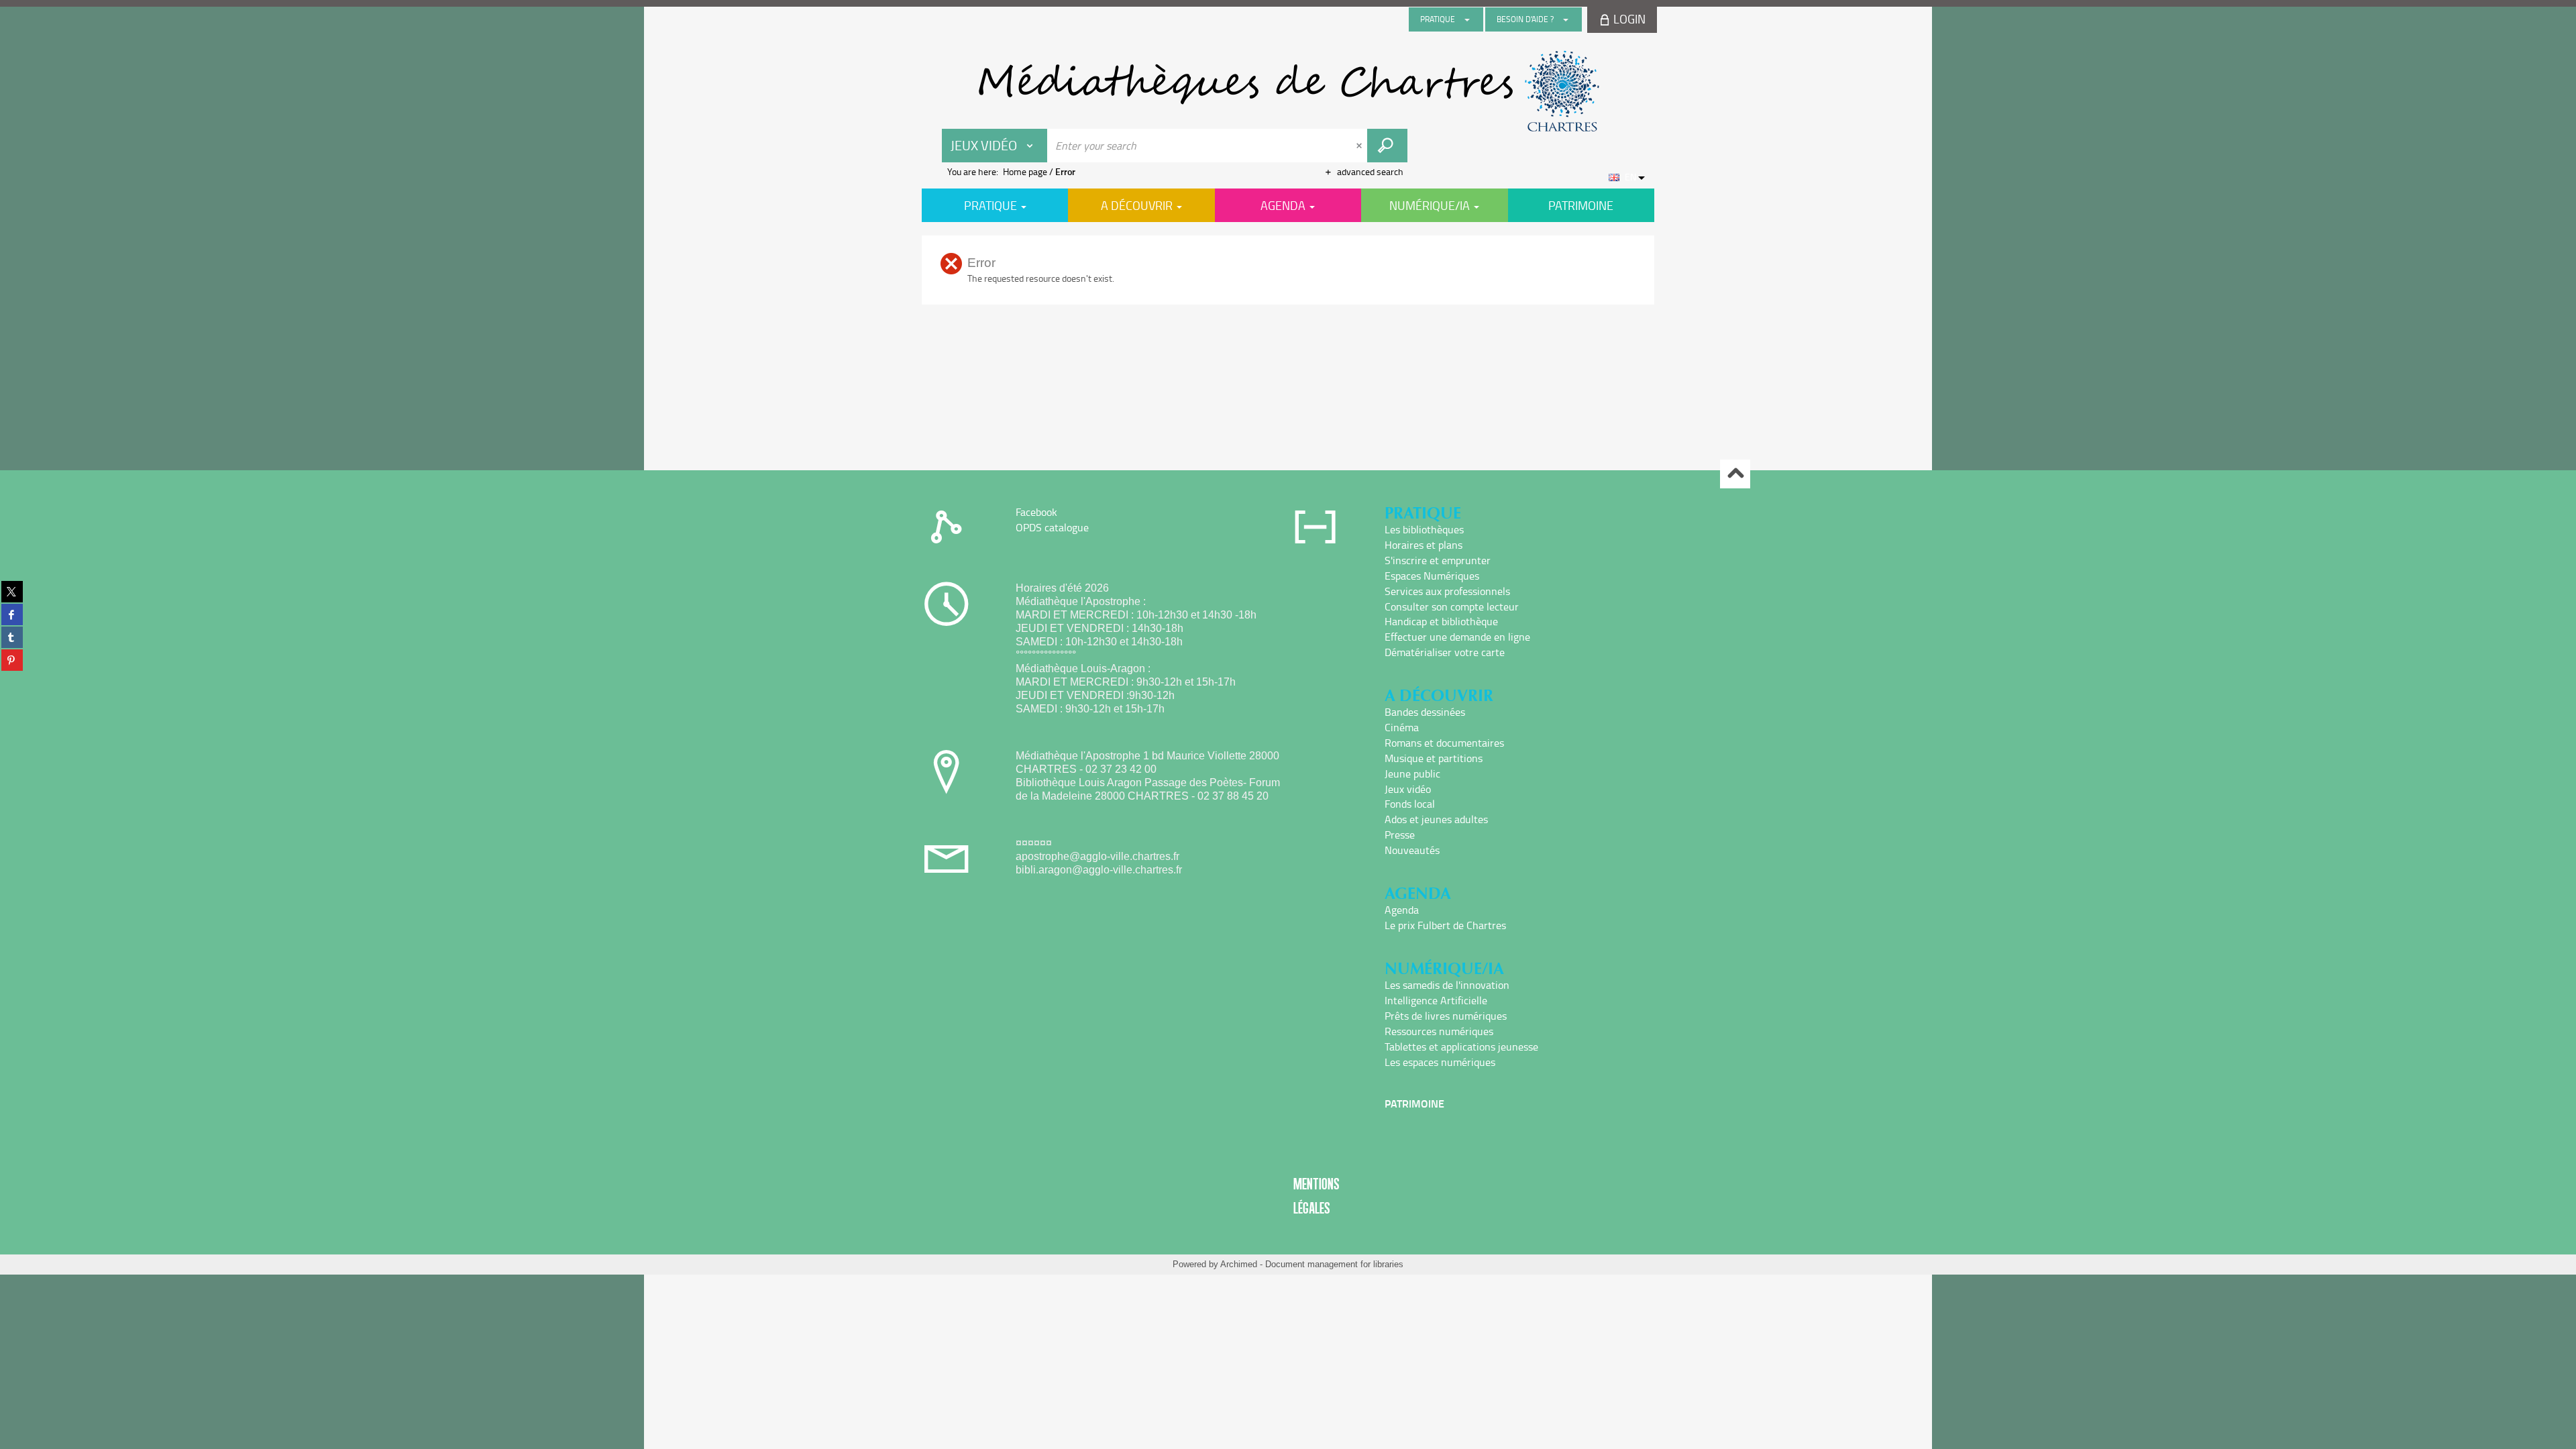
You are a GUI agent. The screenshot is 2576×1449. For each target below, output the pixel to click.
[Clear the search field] (1360, 146)
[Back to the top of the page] (1735, 474)
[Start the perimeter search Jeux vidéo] (1387, 146)
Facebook (1036, 512)
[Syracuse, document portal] (1288, 91)
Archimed (1239, 1264)
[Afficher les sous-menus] (1467, 19)
